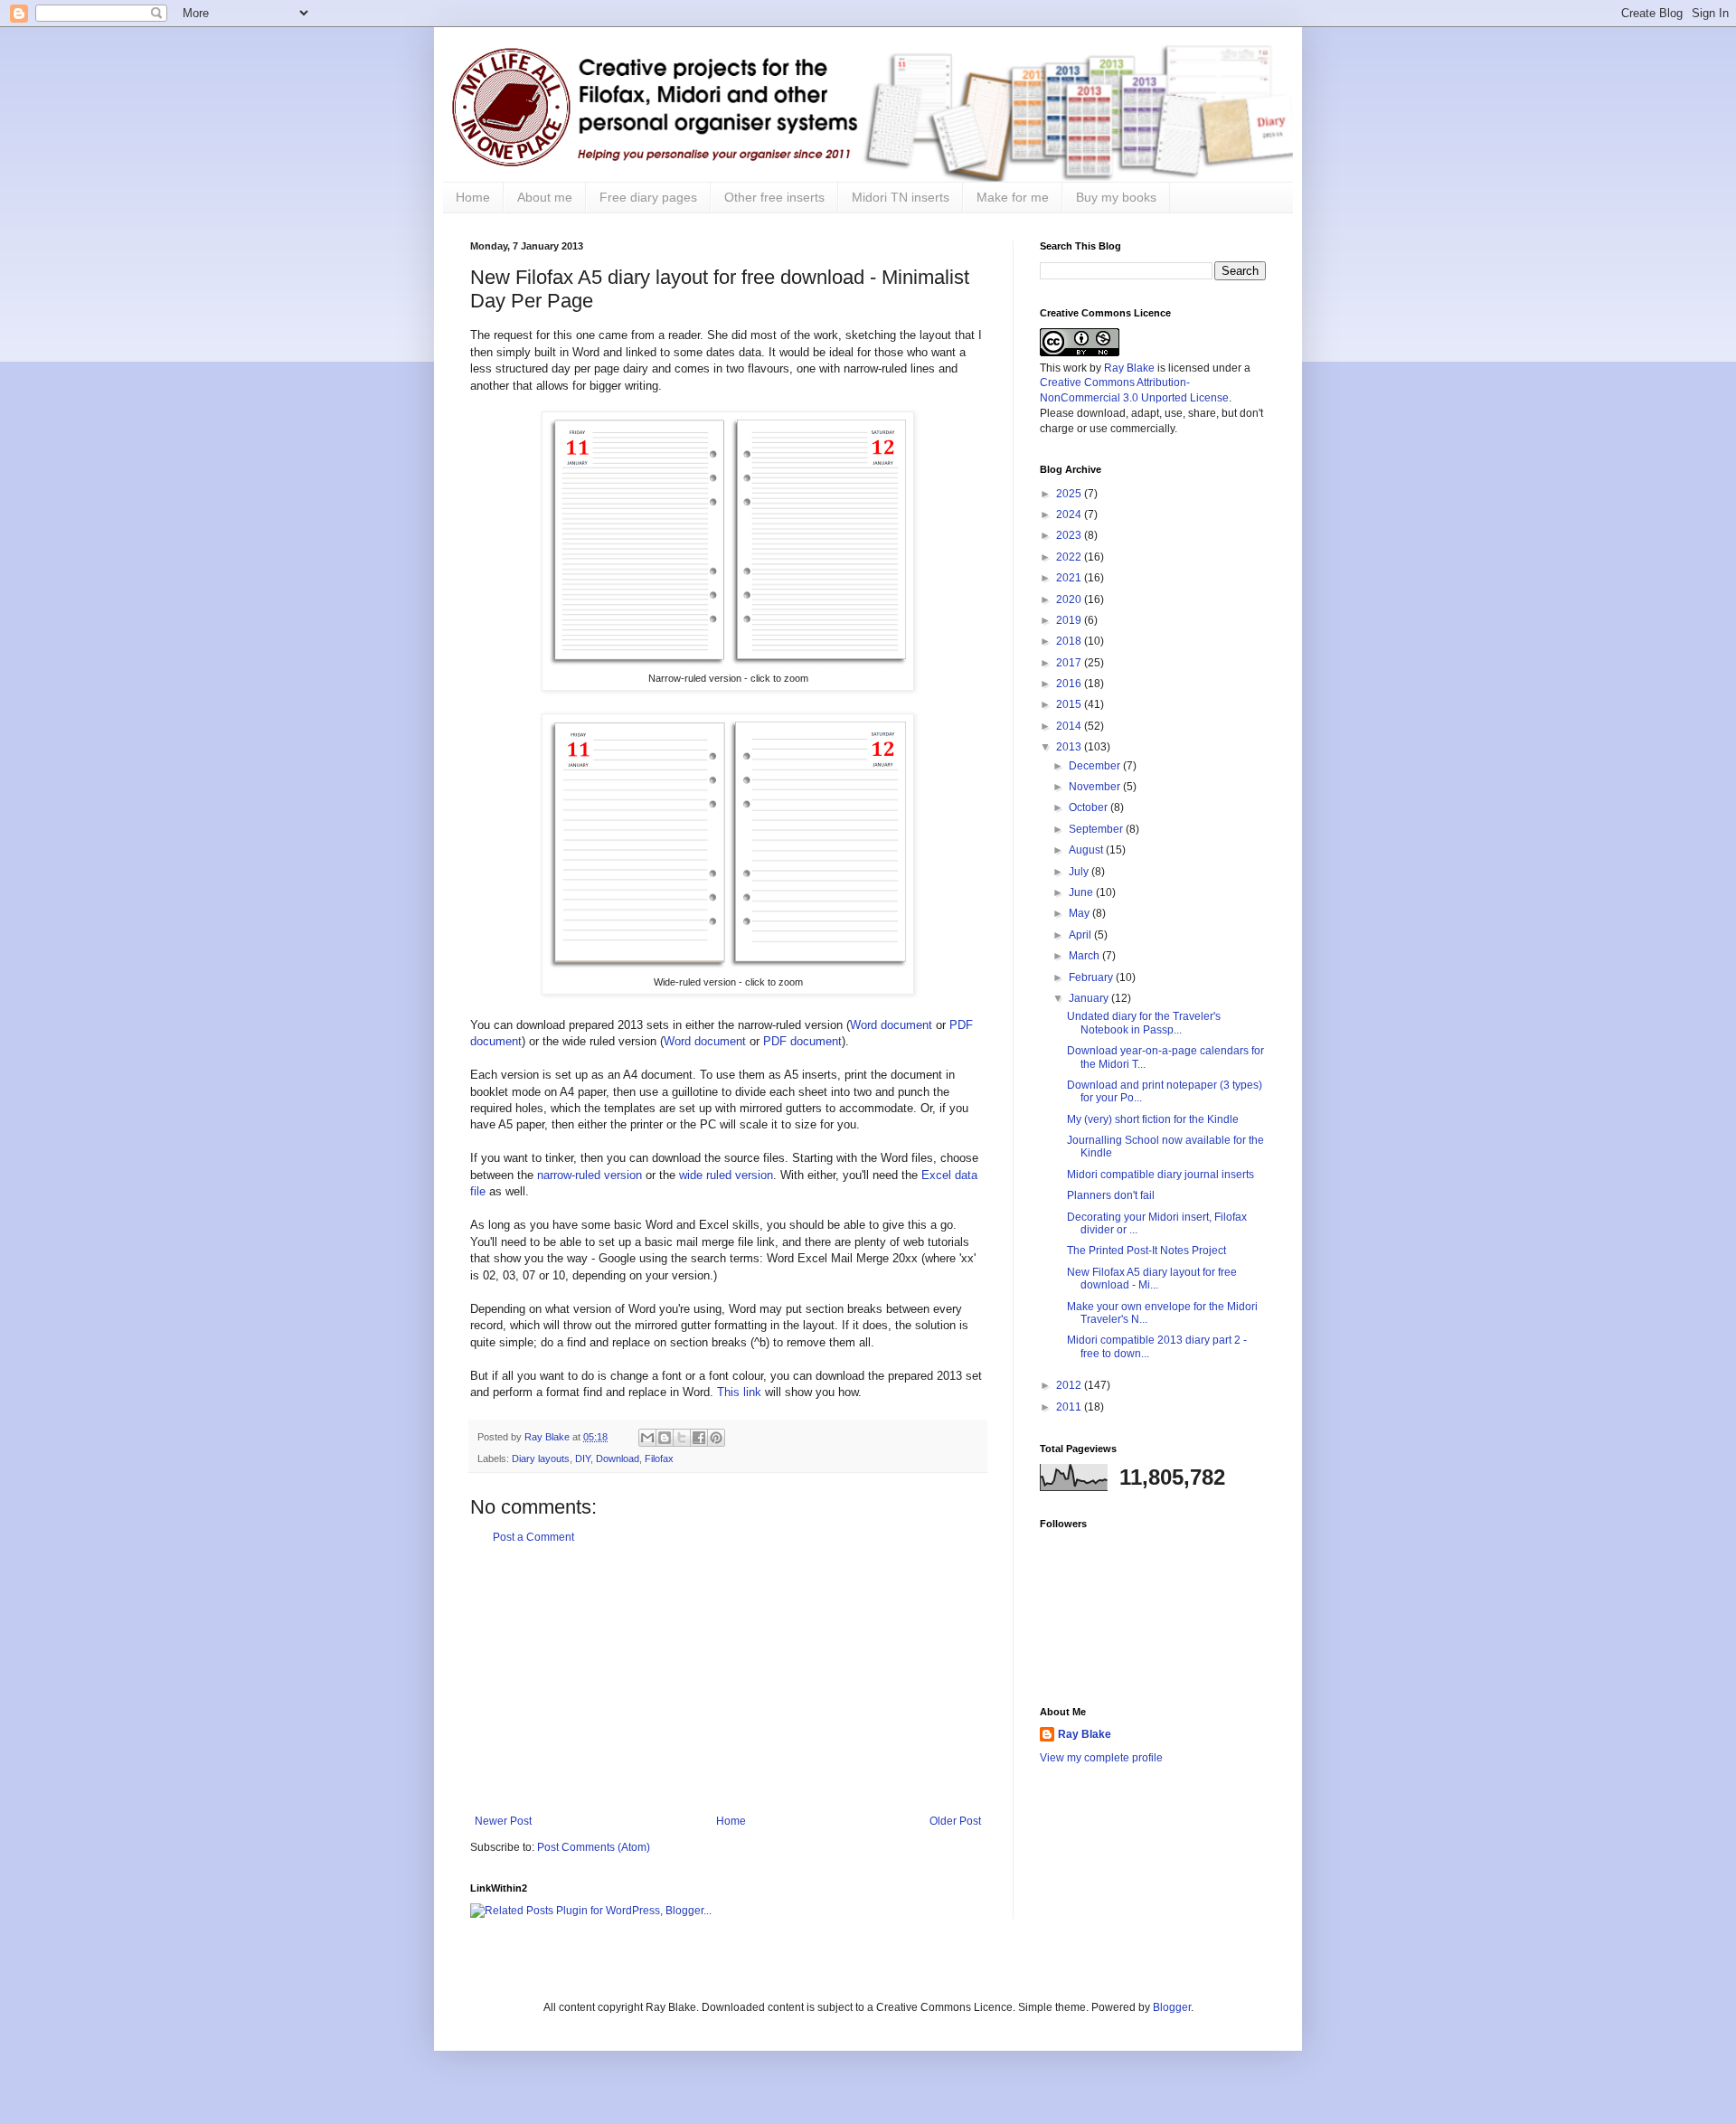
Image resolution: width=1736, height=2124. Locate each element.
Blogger (1172, 2007)
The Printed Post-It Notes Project (1146, 1251)
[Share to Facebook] (699, 1438)
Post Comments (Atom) (594, 1847)
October (1090, 807)
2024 (1070, 514)
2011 (1070, 1407)
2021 (1070, 578)
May (1080, 913)
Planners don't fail (1111, 1195)
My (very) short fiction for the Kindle (1153, 1119)
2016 (1070, 684)
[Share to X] (682, 1438)
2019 (1070, 620)
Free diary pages (648, 197)
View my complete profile (1101, 1758)
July (1080, 872)
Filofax (659, 1458)
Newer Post (503, 1821)
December (1096, 766)
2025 (1070, 494)
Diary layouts (541, 1458)
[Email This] (647, 1438)
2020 (1070, 599)
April (1081, 935)
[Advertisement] (728, 1679)
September (1097, 829)
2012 (1070, 1385)
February (1092, 977)
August (1087, 850)
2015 (1070, 704)
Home (473, 197)
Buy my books (1116, 197)
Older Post (955, 1821)
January (1090, 998)
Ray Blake (1129, 368)
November (1096, 787)
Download (618, 1458)
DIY (583, 1458)
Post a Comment (533, 1537)
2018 (1070, 641)
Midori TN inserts (901, 197)
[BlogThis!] (665, 1438)
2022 (1070, 557)
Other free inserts (774, 197)
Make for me (1013, 197)
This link (739, 1392)
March (1085, 956)
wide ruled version (726, 1175)
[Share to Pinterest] (716, 1438)
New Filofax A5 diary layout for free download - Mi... (1152, 1279)
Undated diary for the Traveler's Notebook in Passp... (1144, 1023)
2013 (1070, 747)
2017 (1070, 663)
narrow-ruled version (590, 1175)
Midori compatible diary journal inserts (1160, 1175)
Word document (891, 1025)
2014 (1070, 726)
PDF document (802, 1041)
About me (545, 197)
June (1082, 892)
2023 (1070, 535)
